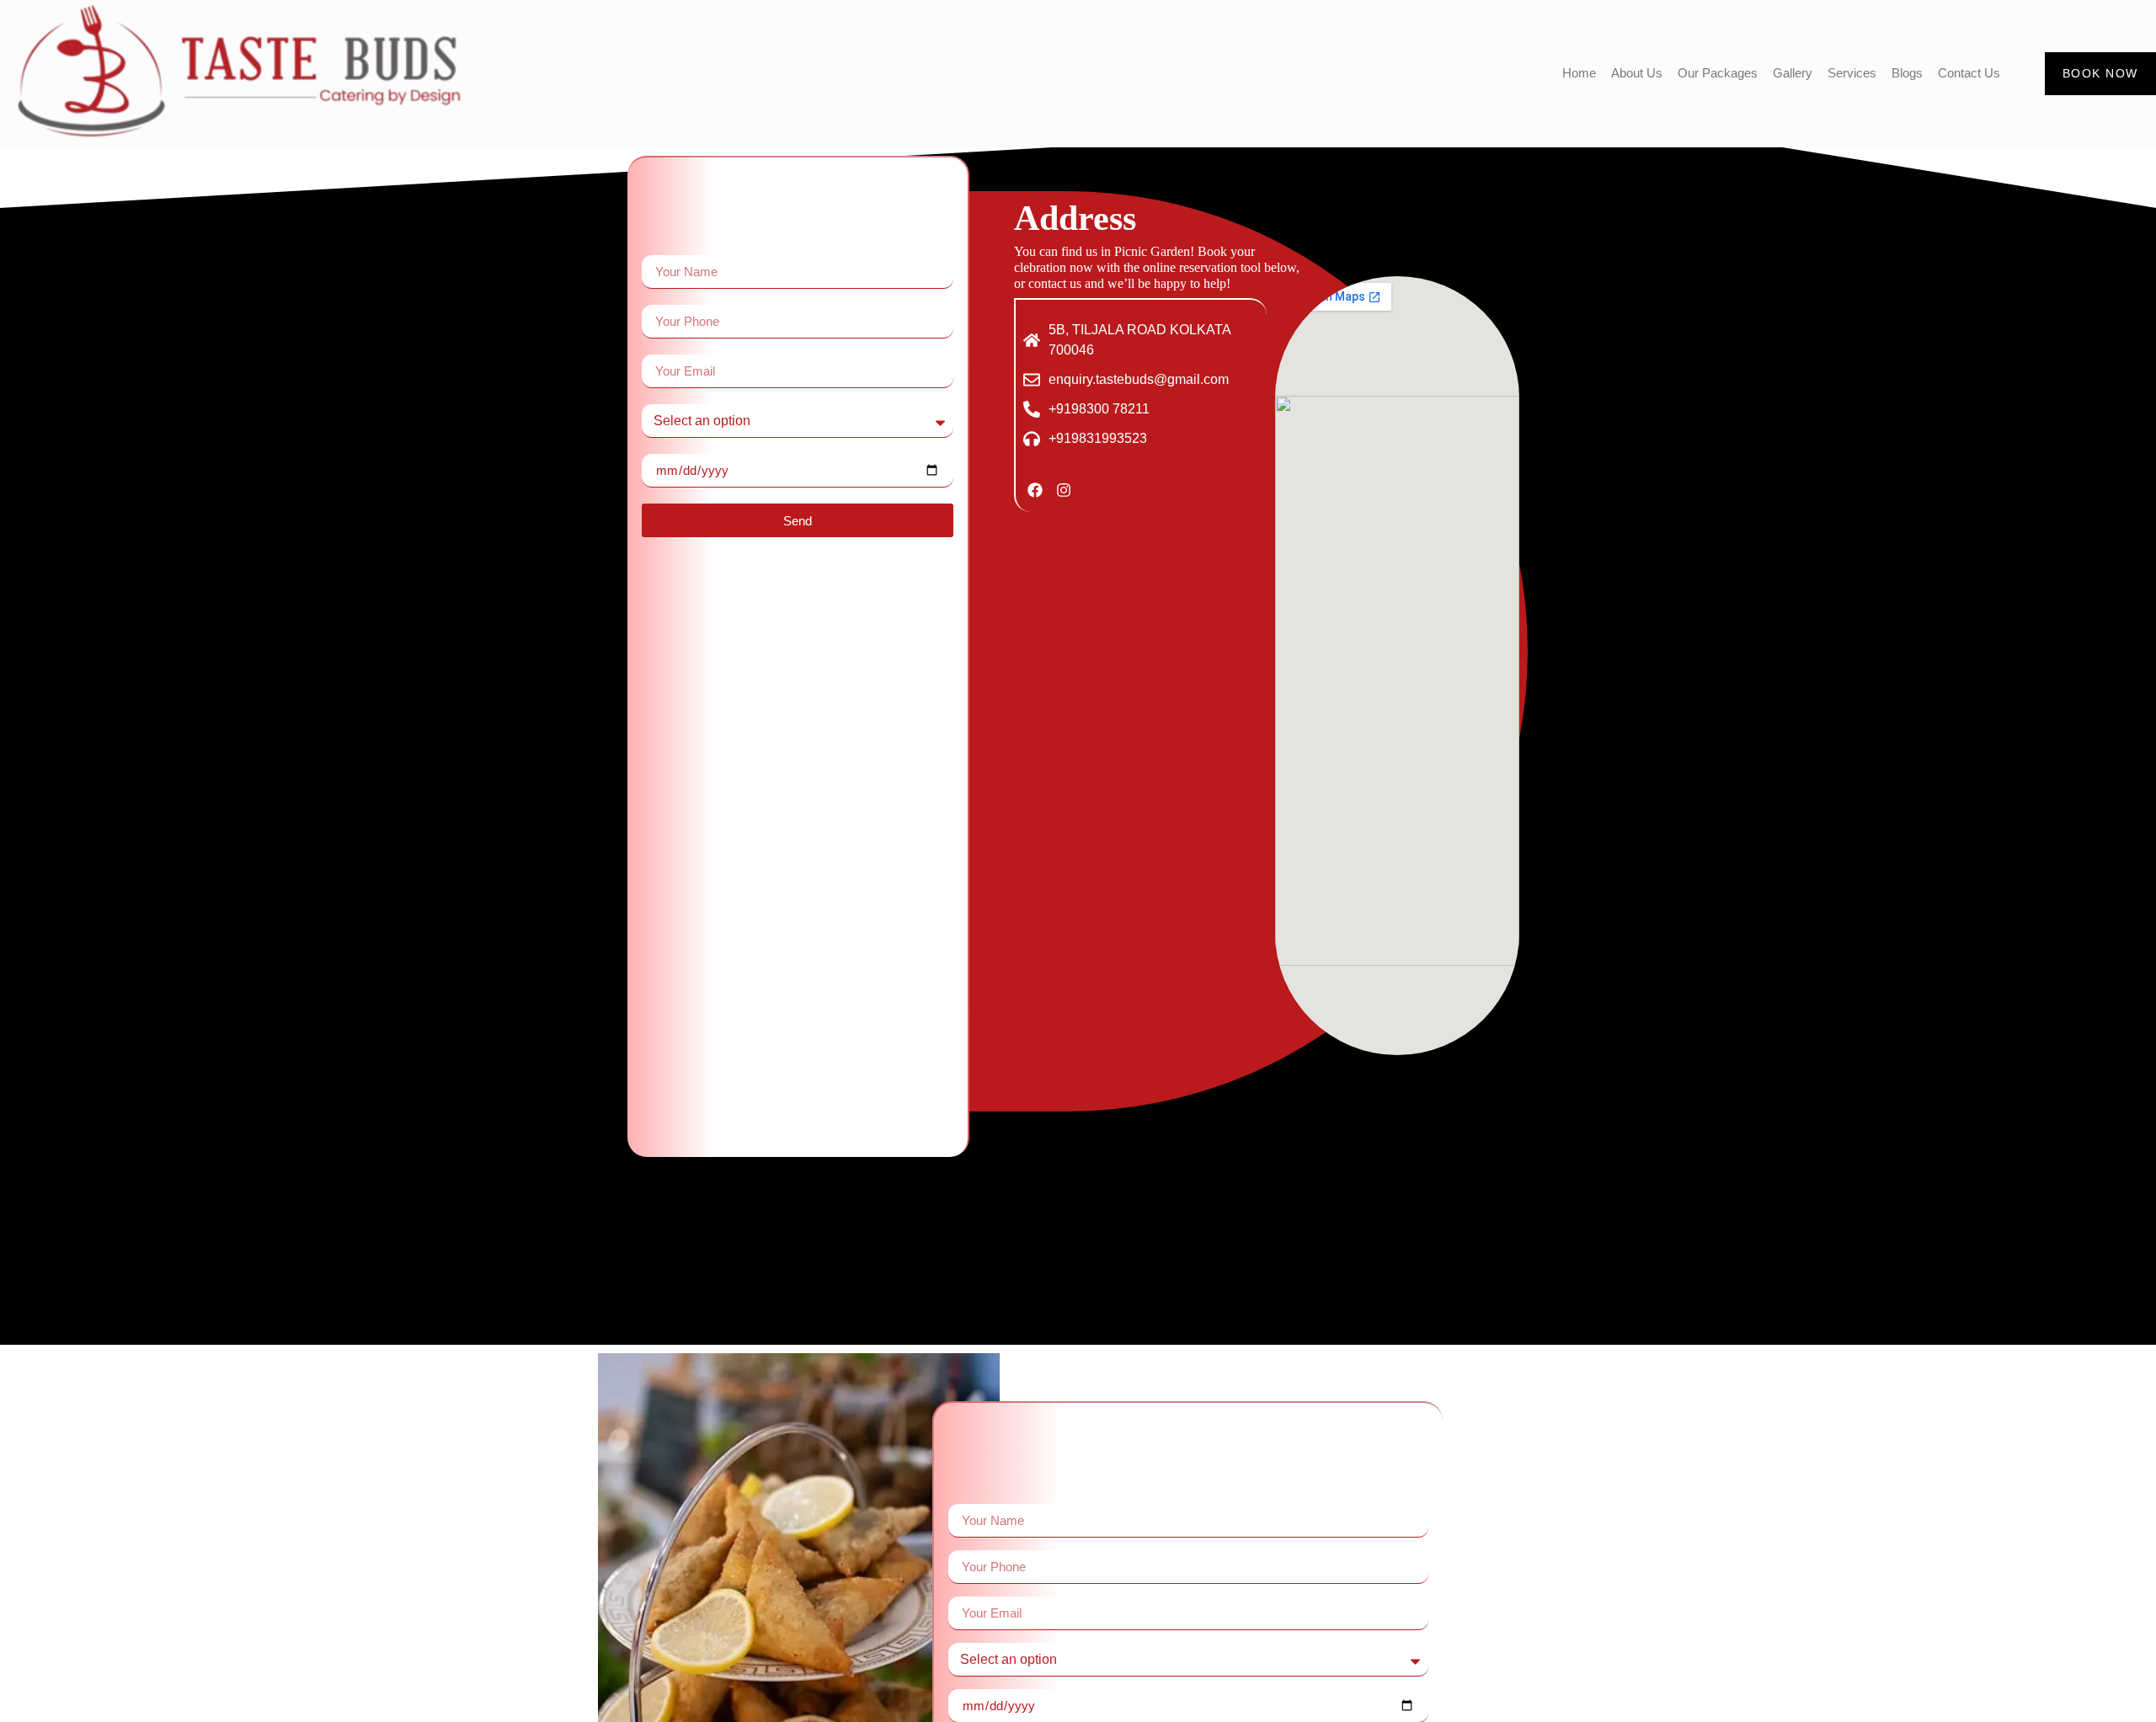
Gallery (1793, 73)
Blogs (1907, 73)
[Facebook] (1035, 490)
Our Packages (1718, 73)
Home (1579, 73)
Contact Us (1969, 73)
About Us (1637, 73)
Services (1852, 73)
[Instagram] (1063, 490)
